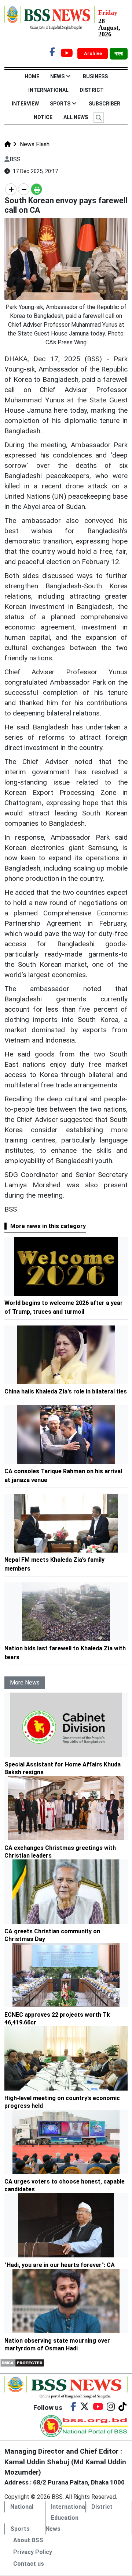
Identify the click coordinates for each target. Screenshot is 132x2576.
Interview (25, 104)
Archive (93, 53)
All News (76, 117)
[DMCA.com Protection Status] (22, 2362)
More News (25, 1682)
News (57, 76)
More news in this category (48, 1226)
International (48, 90)
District (92, 90)
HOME (32, 76)
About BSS (28, 2540)
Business (95, 76)
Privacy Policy (33, 2552)
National (22, 2507)
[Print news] (36, 189)
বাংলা (119, 54)
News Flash (34, 144)
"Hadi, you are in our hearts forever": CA (60, 2265)
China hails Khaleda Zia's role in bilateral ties (66, 1391)
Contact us (29, 2564)
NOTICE (43, 117)
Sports (60, 104)
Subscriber (104, 104)
